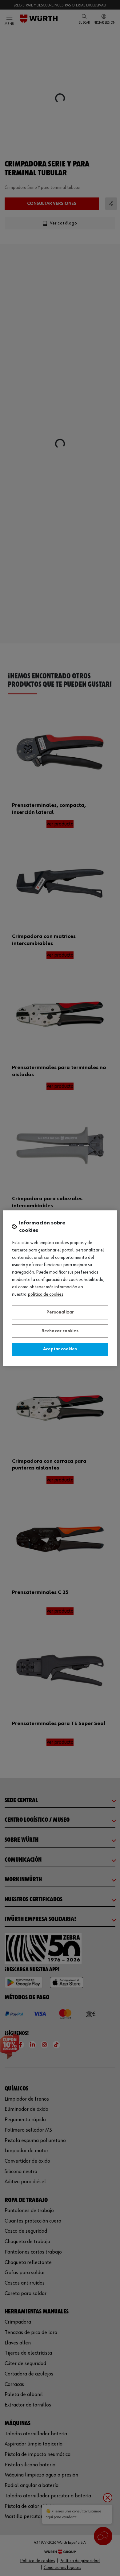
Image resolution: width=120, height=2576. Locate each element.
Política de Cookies (46, 1294)
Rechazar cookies (60, 1331)
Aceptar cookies (60, 1349)
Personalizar (60, 1312)
